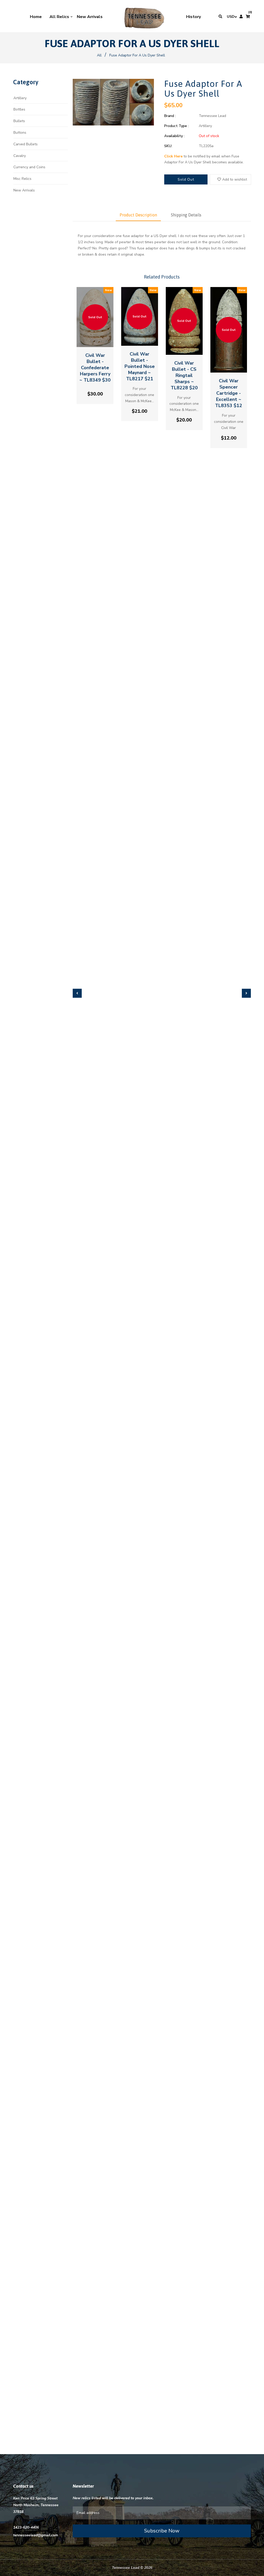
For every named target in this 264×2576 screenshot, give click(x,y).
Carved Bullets (26, 144)
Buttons (20, 133)
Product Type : (176, 126)
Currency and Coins (29, 167)
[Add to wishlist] (95, 340)
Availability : (174, 136)
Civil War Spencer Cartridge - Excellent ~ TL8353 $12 (229, 393)
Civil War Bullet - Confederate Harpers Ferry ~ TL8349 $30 (95, 368)
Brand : (170, 116)
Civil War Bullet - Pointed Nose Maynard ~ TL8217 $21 (140, 366)
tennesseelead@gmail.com (36, 2535)
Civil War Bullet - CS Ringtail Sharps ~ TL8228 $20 (184, 375)
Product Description (138, 215)
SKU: (168, 146)
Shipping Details (186, 215)
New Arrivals (24, 190)
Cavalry (20, 156)
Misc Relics (22, 179)
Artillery (20, 98)
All (99, 55)
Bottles (19, 109)
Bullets (19, 121)
